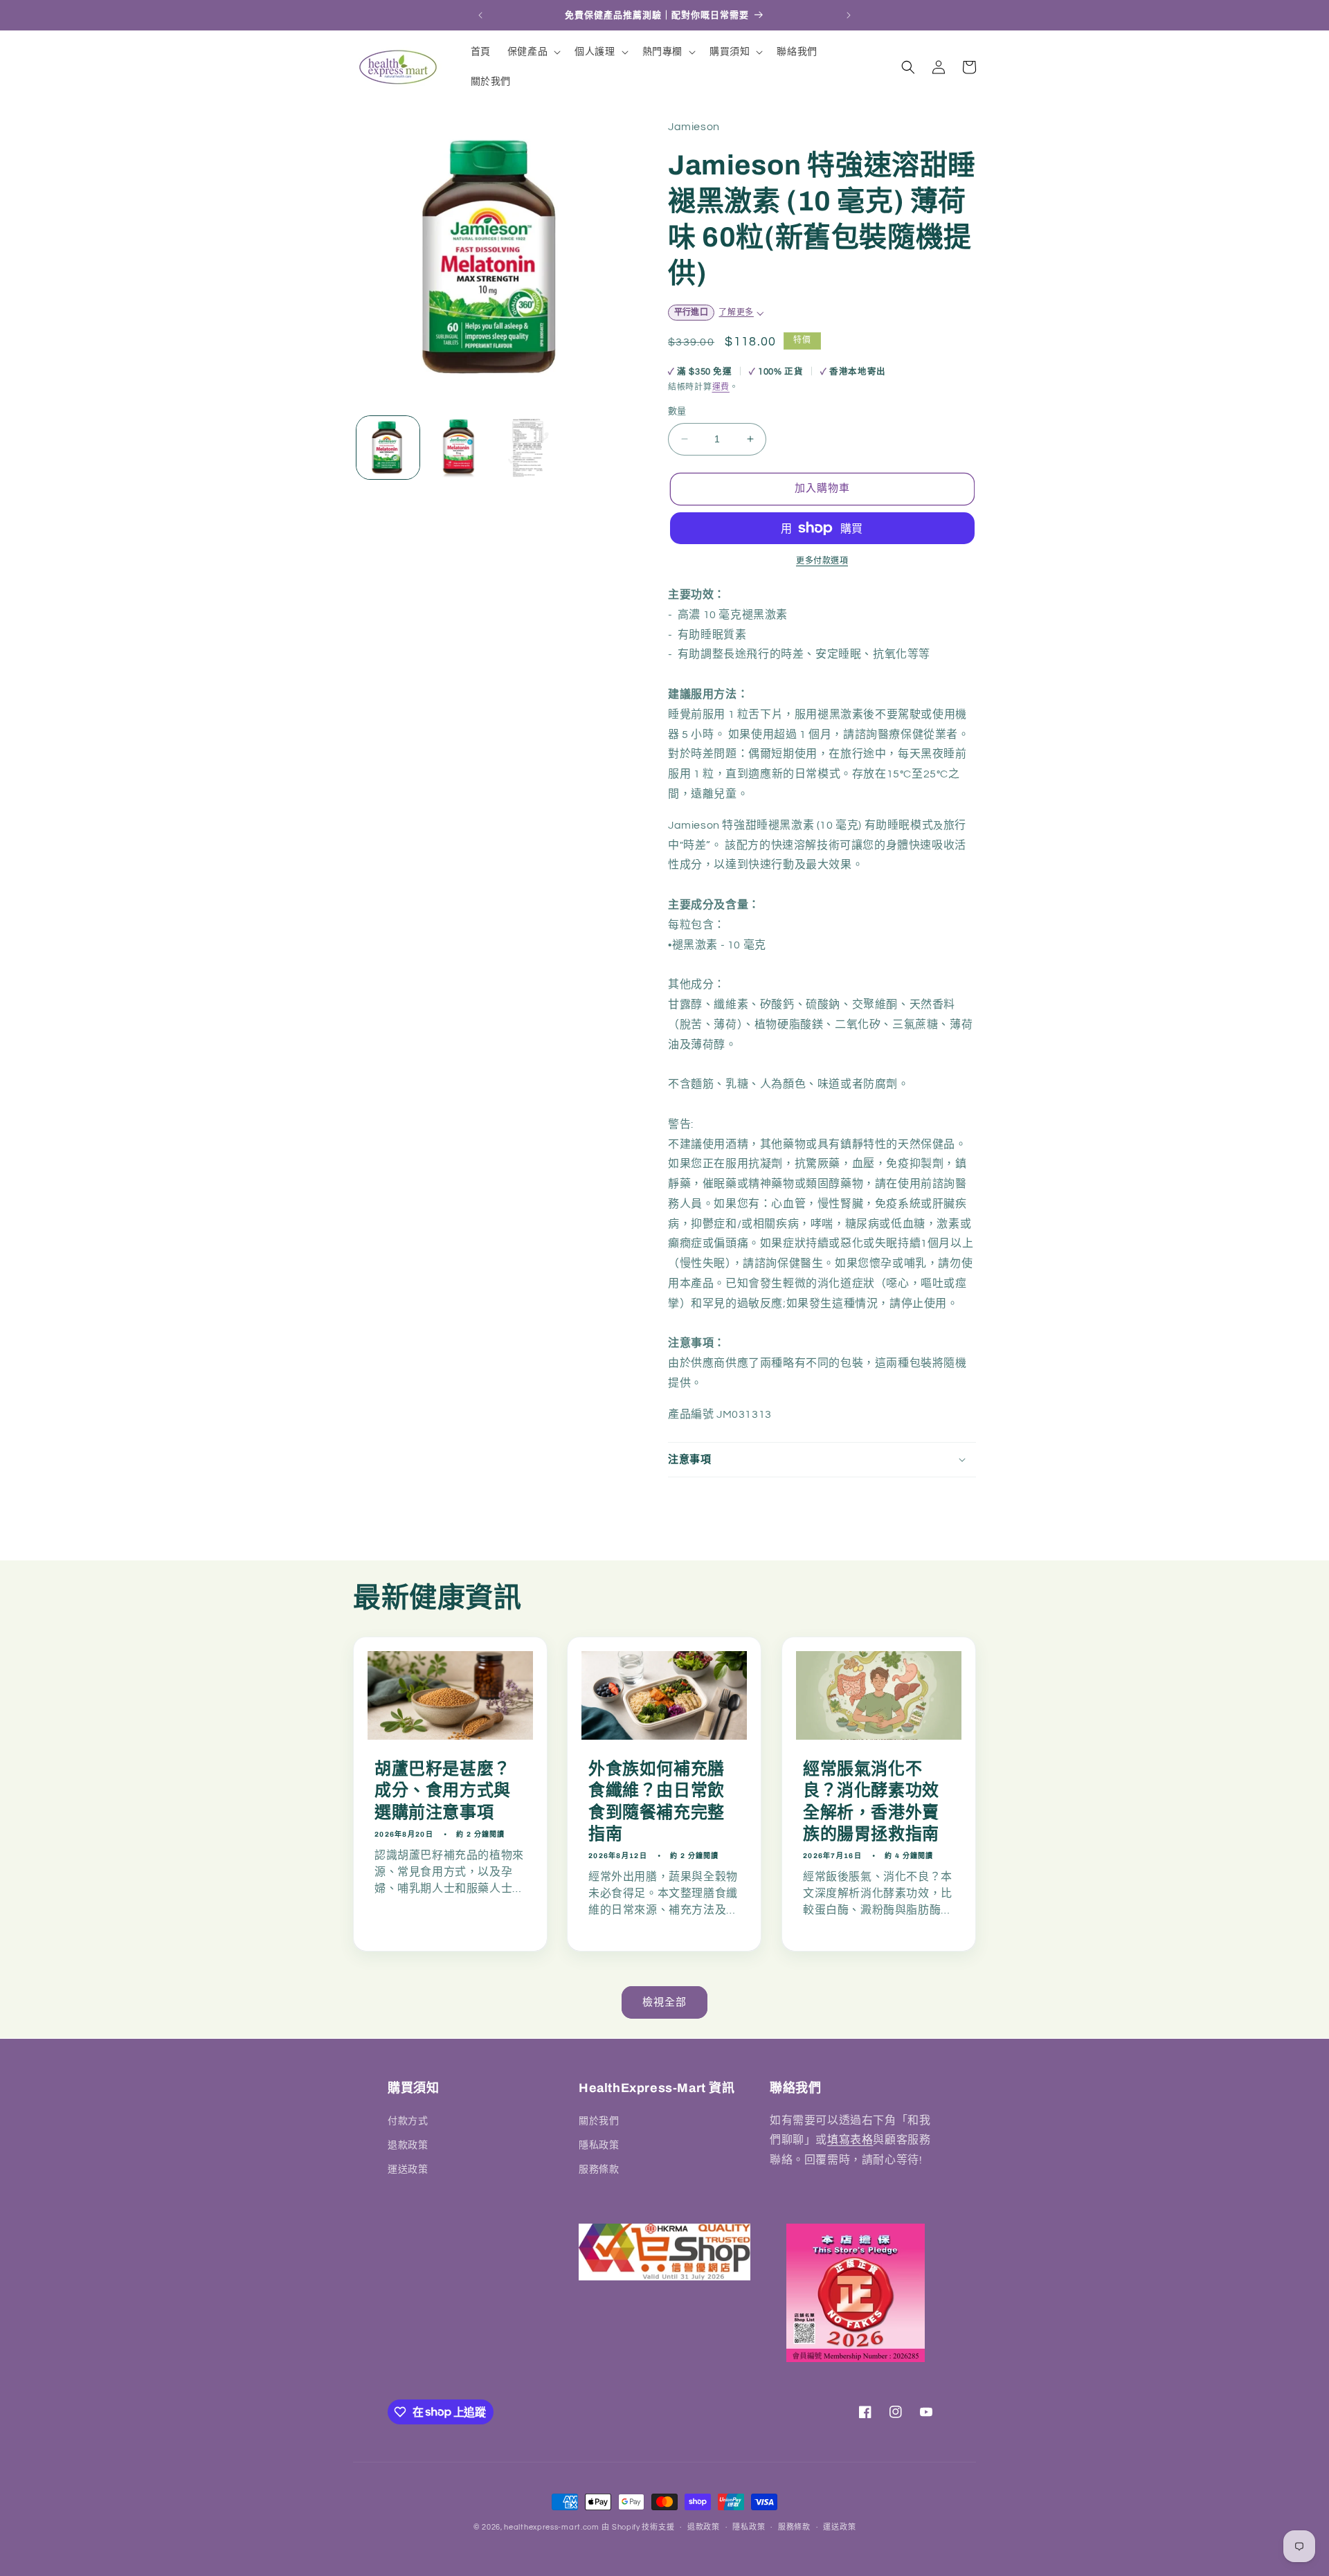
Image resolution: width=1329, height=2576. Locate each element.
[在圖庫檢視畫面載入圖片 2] (458, 448)
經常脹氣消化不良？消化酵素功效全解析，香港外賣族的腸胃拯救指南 (871, 1801)
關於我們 (599, 2120)
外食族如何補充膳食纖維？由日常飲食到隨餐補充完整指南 (657, 1801)
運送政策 (408, 2169)
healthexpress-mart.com (551, 2527)
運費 (721, 387)
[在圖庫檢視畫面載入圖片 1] (388, 448)
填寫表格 (850, 2140)
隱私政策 (599, 2145)
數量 (677, 411)
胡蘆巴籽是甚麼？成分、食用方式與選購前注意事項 (443, 1790)
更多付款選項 (822, 561)
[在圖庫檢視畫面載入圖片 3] (528, 448)
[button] (533, 52)
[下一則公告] (849, 15)
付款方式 (408, 2120)
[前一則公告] (480, 15)
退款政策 (408, 2145)
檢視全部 (664, 2002)
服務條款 (599, 2169)
